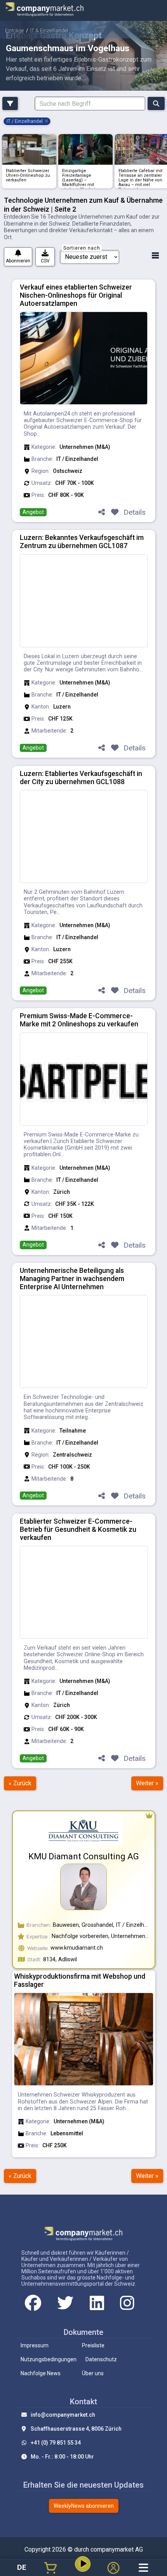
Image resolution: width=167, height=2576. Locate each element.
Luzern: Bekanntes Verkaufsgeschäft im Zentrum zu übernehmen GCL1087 (82, 542)
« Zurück (20, 1783)
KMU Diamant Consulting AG (84, 1856)
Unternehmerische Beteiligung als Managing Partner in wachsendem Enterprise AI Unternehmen (72, 1279)
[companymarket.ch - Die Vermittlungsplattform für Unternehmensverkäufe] (45, 11)
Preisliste (93, 2345)
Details (135, 512)
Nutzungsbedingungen (49, 2359)
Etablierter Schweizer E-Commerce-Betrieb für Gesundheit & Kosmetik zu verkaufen (78, 1529)
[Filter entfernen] (47, 121)
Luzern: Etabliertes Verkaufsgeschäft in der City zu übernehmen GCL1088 (81, 778)
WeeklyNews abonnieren (84, 2506)
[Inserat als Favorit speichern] (115, 513)
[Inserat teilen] (102, 513)
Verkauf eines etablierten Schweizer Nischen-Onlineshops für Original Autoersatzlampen (76, 295)
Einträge (14, 31)
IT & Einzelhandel (49, 31)
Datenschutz (101, 2359)
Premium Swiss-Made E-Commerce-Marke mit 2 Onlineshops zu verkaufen (79, 1020)
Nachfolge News (41, 2373)
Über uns (93, 2373)
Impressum (35, 2345)
